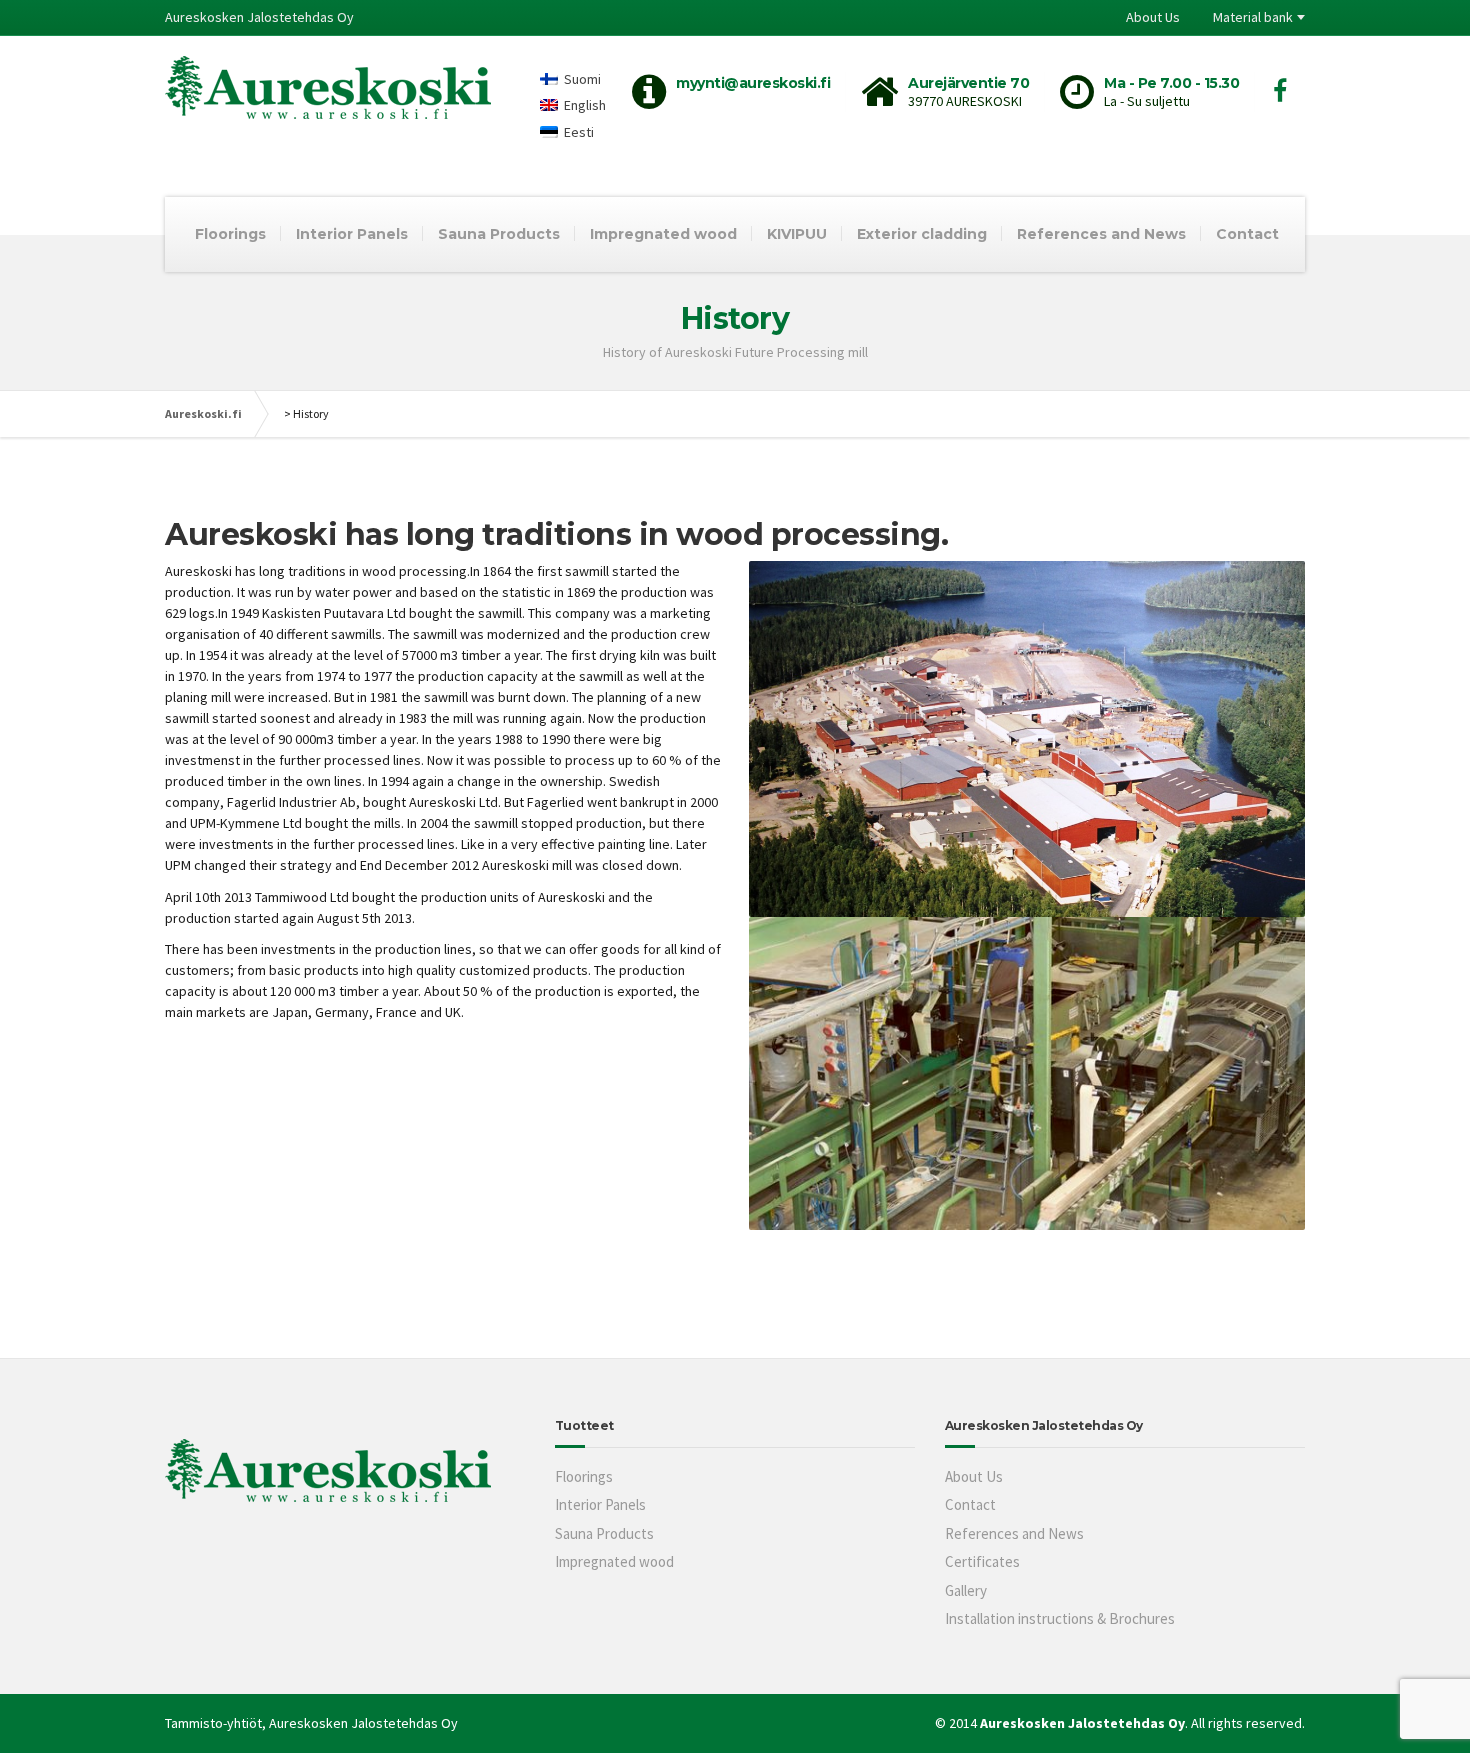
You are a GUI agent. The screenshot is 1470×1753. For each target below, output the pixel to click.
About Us (1153, 17)
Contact (1247, 234)
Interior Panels (352, 234)
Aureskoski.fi (203, 413)
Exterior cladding (922, 234)
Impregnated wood (663, 234)
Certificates (982, 1561)
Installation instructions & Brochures (1060, 1618)
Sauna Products (499, 234)
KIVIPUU (797, 234)
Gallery (966, 1590)
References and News (1101, 234)
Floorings (230, 234)
